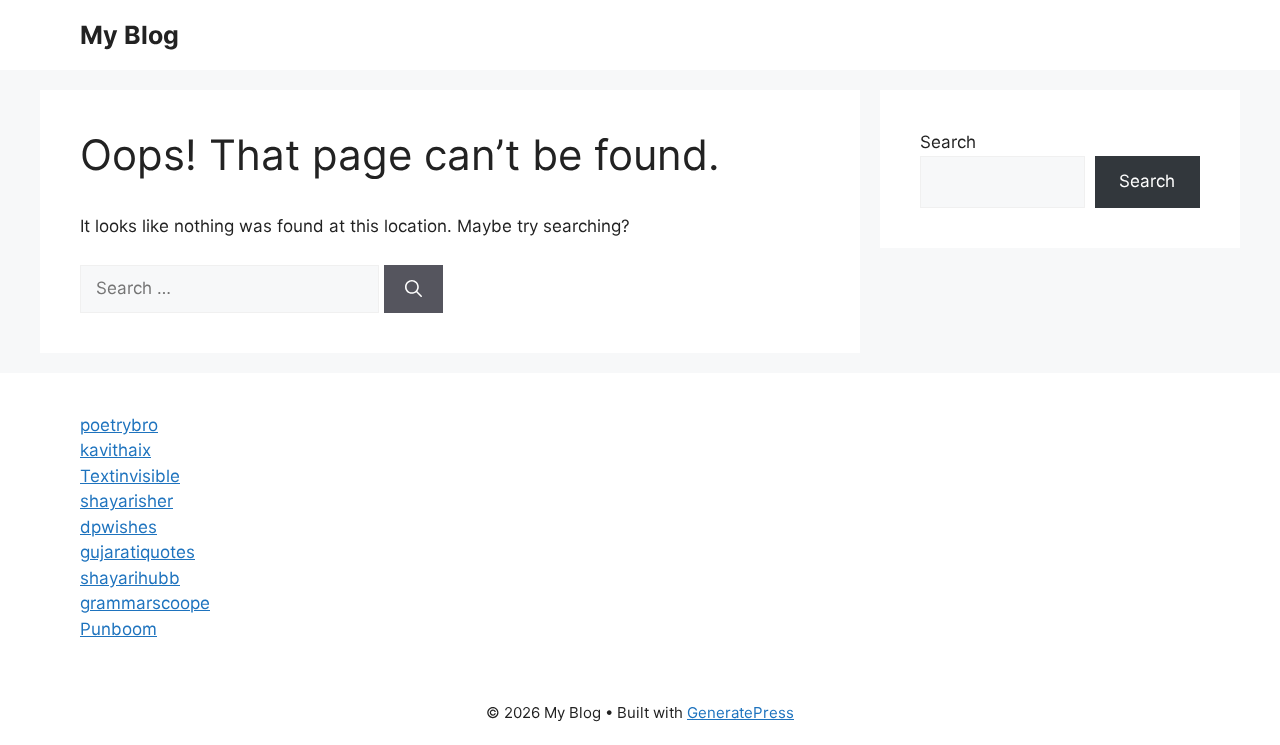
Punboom (118, 629)
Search (948, 142)
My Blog (129, 35)
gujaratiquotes (137, 552)
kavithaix (115, 450)
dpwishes (118, 527)
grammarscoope (145, 603)
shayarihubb (130, 578)
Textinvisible (130, 476)
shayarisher (126, 501)
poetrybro (119, 425)
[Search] (413, 289)
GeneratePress (740, 712)
